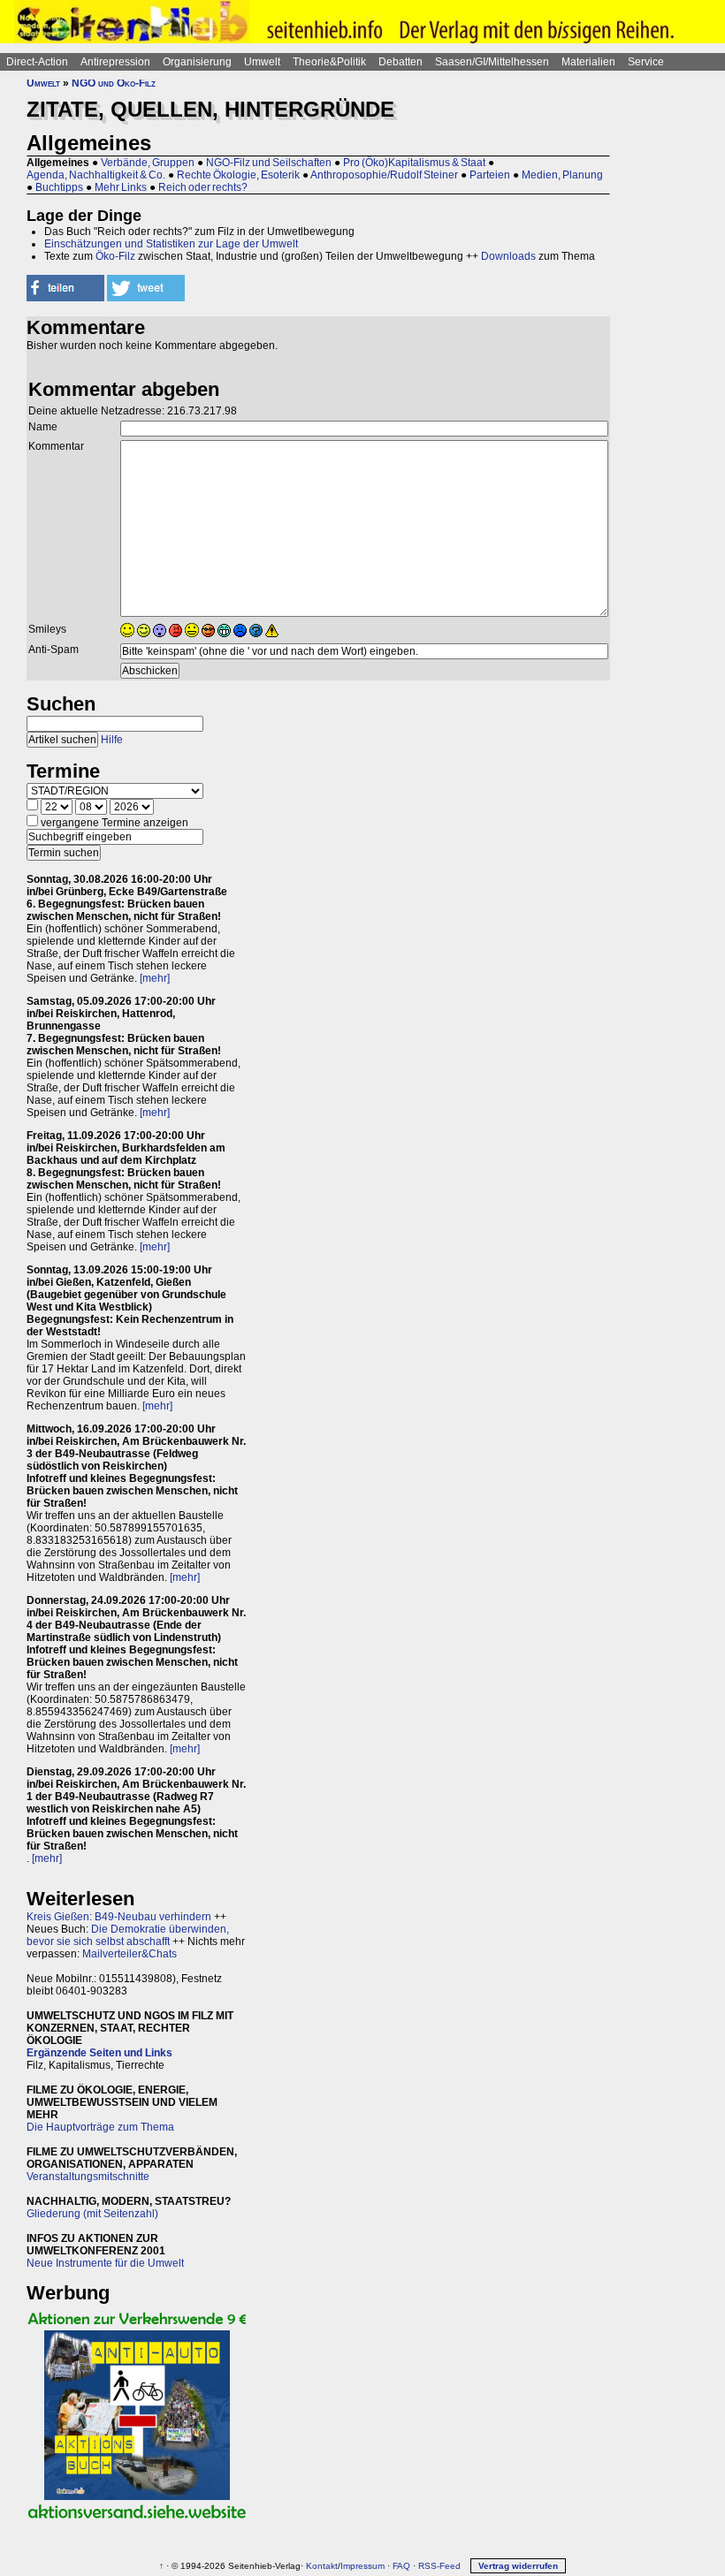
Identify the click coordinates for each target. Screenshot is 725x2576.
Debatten (401, 62)
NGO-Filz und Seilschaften (269, 163)
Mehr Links (121, 187)
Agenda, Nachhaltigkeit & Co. (96, 175)
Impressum (362, 2566)
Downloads (508, 256)
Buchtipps (59, 187)
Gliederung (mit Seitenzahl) (92, 2214)
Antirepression (115, 62)
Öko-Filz (115, 256)
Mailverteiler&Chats (130, 1954)
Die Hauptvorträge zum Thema (100, 2127)
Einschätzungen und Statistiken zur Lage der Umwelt (171, 244)
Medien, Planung (562, 175)
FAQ (401, 2566)
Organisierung (197, 62)
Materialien (588, 62)
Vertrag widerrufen (518, 2566)
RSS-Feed (439, 2566)
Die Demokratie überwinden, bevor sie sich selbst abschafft (128, 1935)
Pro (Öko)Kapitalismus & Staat (414, 163)
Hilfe (112, 740)
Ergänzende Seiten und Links (99, 2053)
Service (646, 62)
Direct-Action (37, 62)
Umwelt (262, 62)
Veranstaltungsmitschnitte (88, 2177)
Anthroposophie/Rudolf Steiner (384, 175)
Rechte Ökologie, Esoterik (238, 175)
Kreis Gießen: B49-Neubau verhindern (119, 1917)
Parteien (490, 175)
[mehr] (155, 978)
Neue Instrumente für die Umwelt (105, 2263)
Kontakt (322, 2566)
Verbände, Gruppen (148, 163)
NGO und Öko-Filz (114, 83)
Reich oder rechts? (203, 187)
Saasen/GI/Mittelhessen (492, 62)
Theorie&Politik (329, 62)
